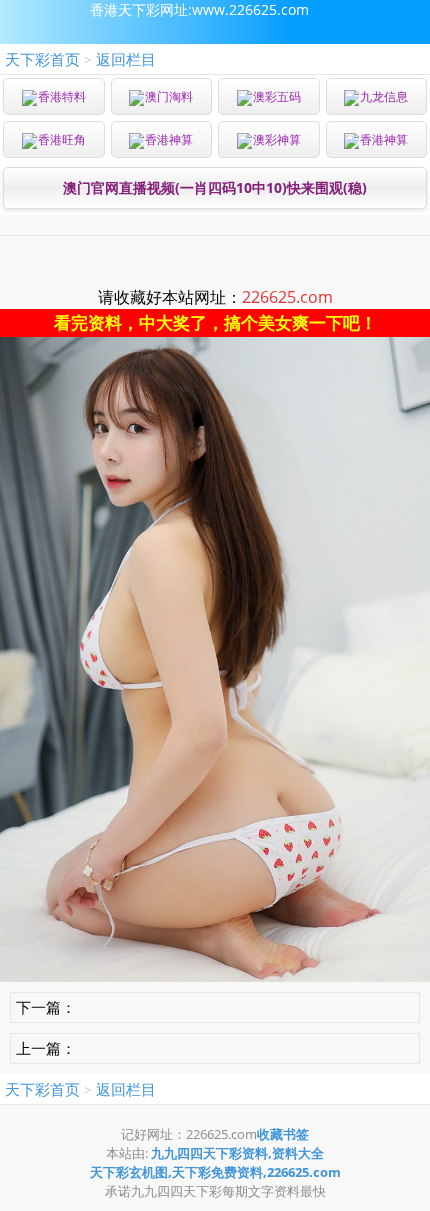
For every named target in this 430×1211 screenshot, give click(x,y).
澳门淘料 (169, 96)
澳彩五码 (277, 96)
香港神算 (169, 139)
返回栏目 (126, 59)
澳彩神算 (277, 139)
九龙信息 (384, 96)
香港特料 (62, 96)
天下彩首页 (42, 59)
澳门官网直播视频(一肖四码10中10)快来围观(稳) (215, 187)
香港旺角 (62, 139)
